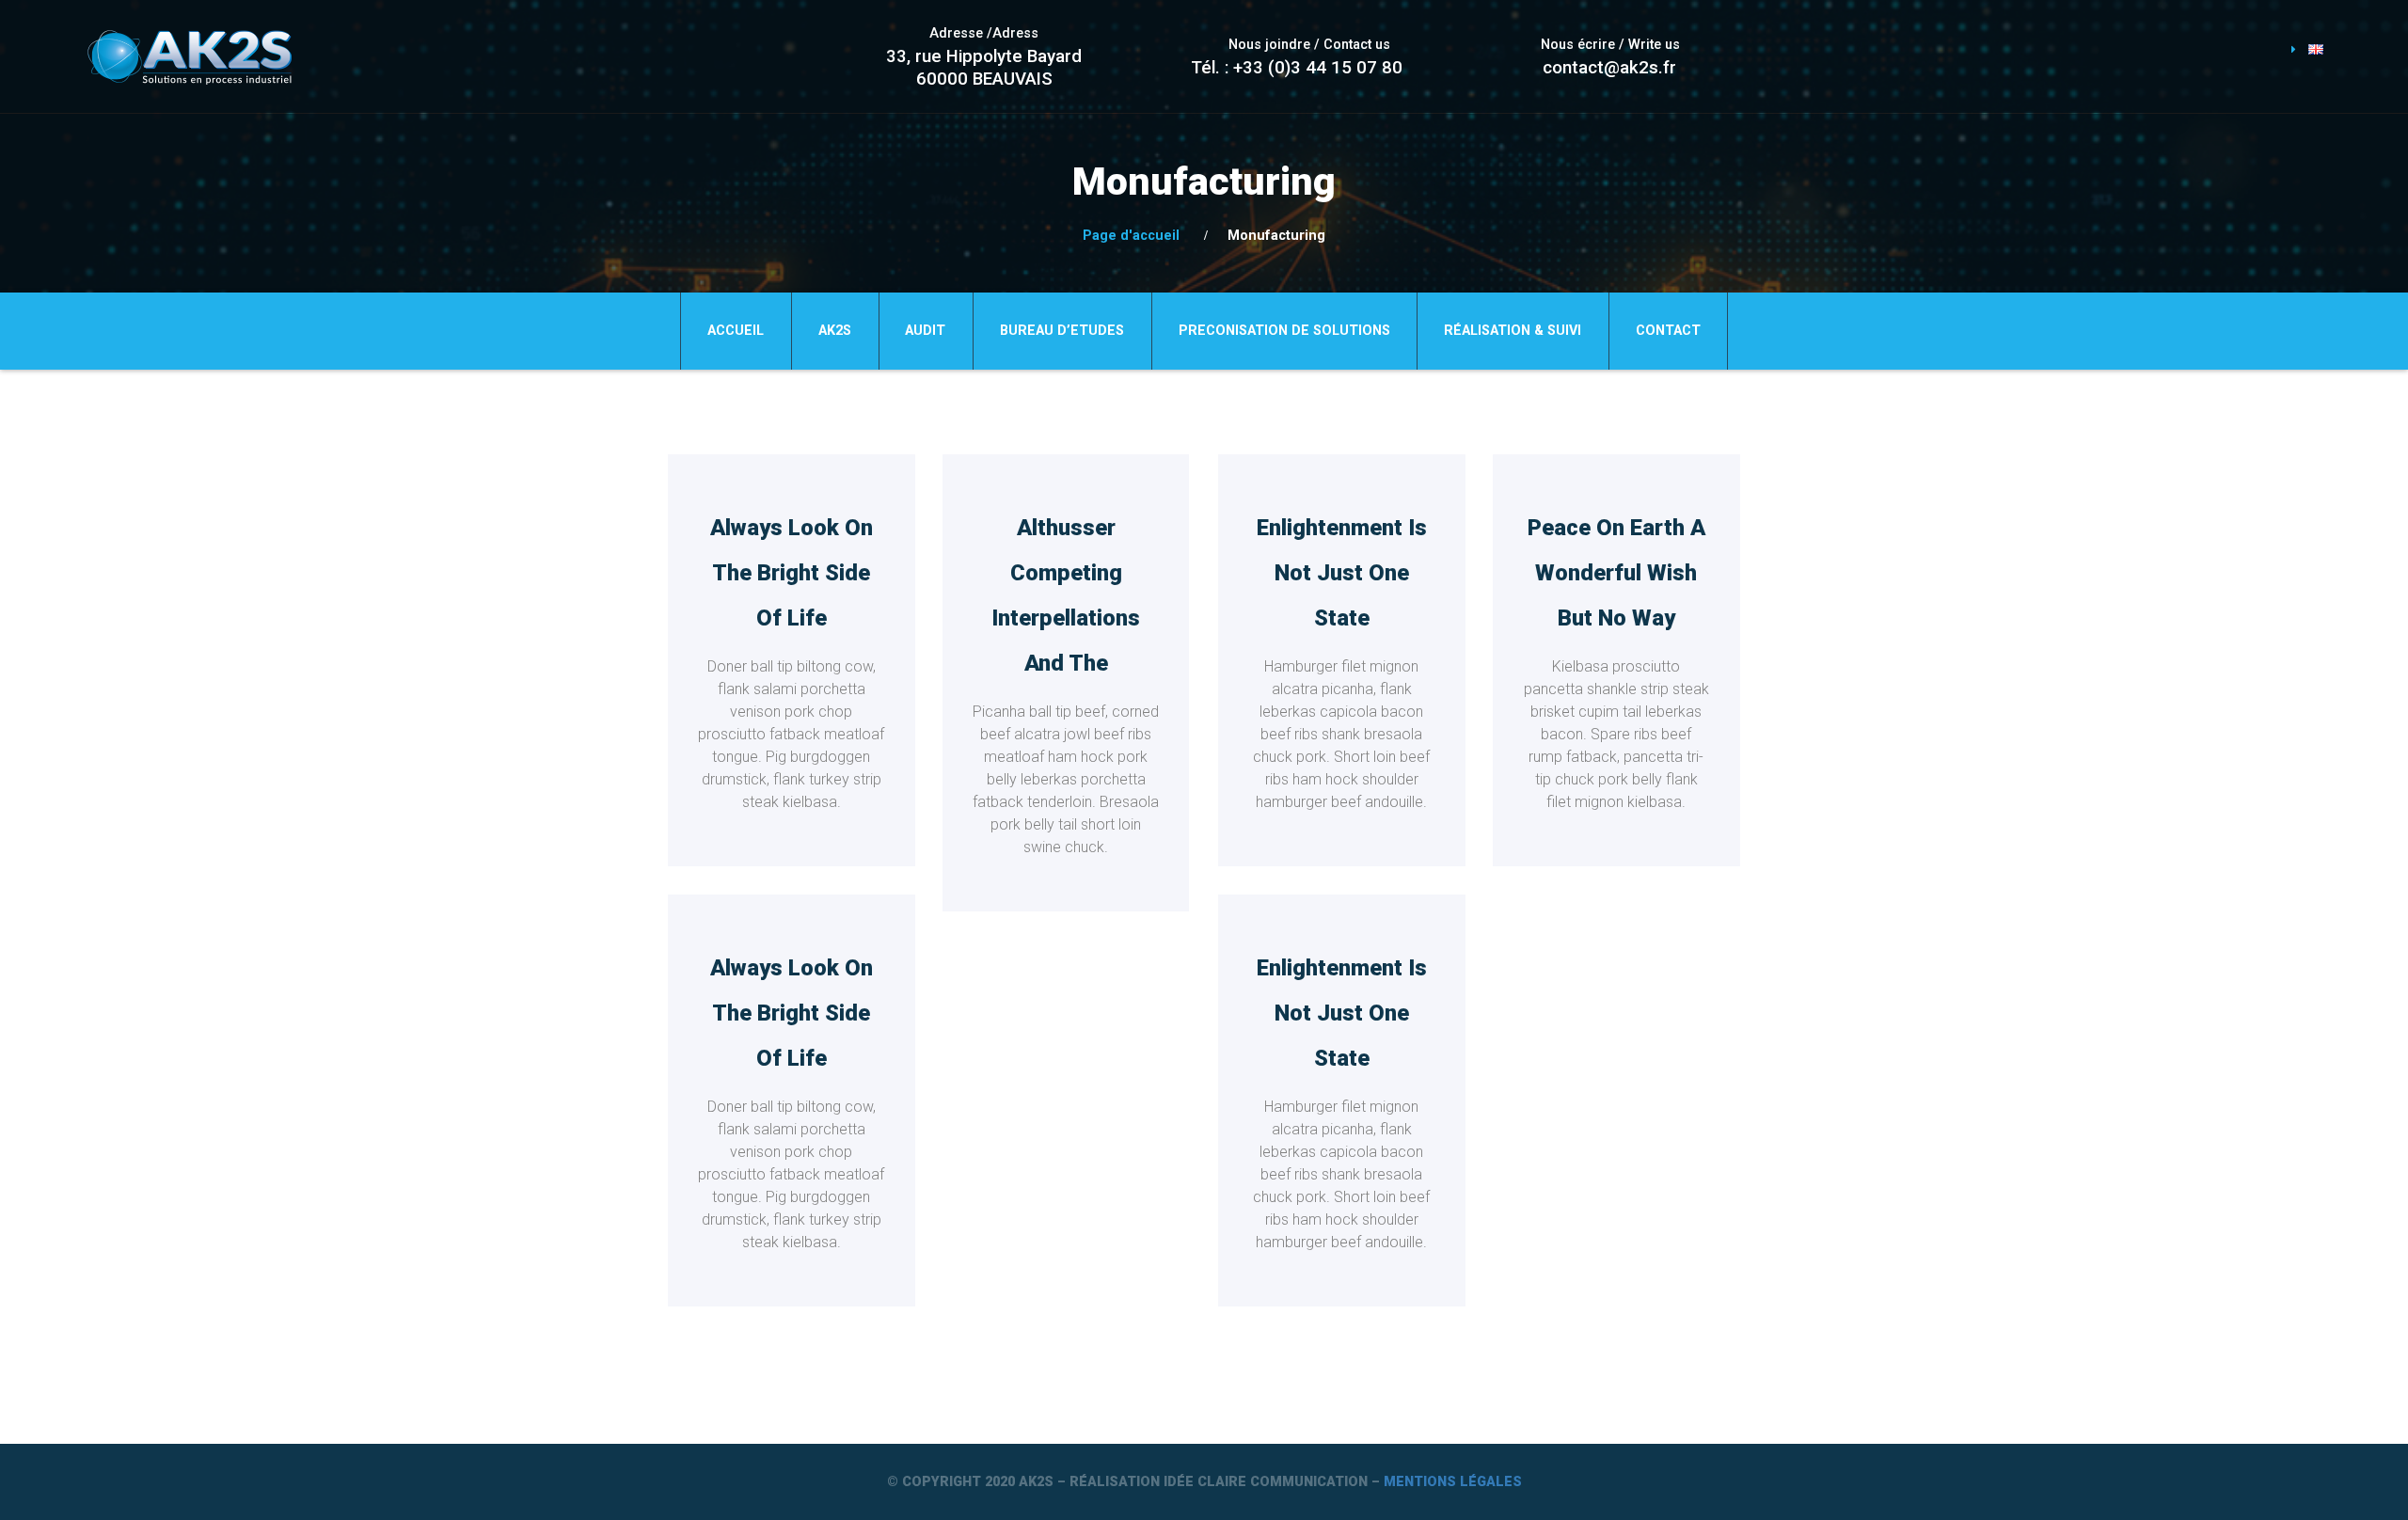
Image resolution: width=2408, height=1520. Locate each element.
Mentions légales (1453, 1482)
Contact (1668, 331)
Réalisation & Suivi (1513, 331)
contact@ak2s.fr (1609, 68)
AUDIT (925, 331)
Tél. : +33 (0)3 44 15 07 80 (1297, 68)
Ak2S (835, 331)
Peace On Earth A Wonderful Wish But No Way (1616, 573)
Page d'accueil (1131, 236)
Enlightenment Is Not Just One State (1342, 573)
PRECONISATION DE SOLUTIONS (1284, 331)
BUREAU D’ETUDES (1062, 331)
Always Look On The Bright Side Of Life (792, 573)
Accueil (736, 331)
